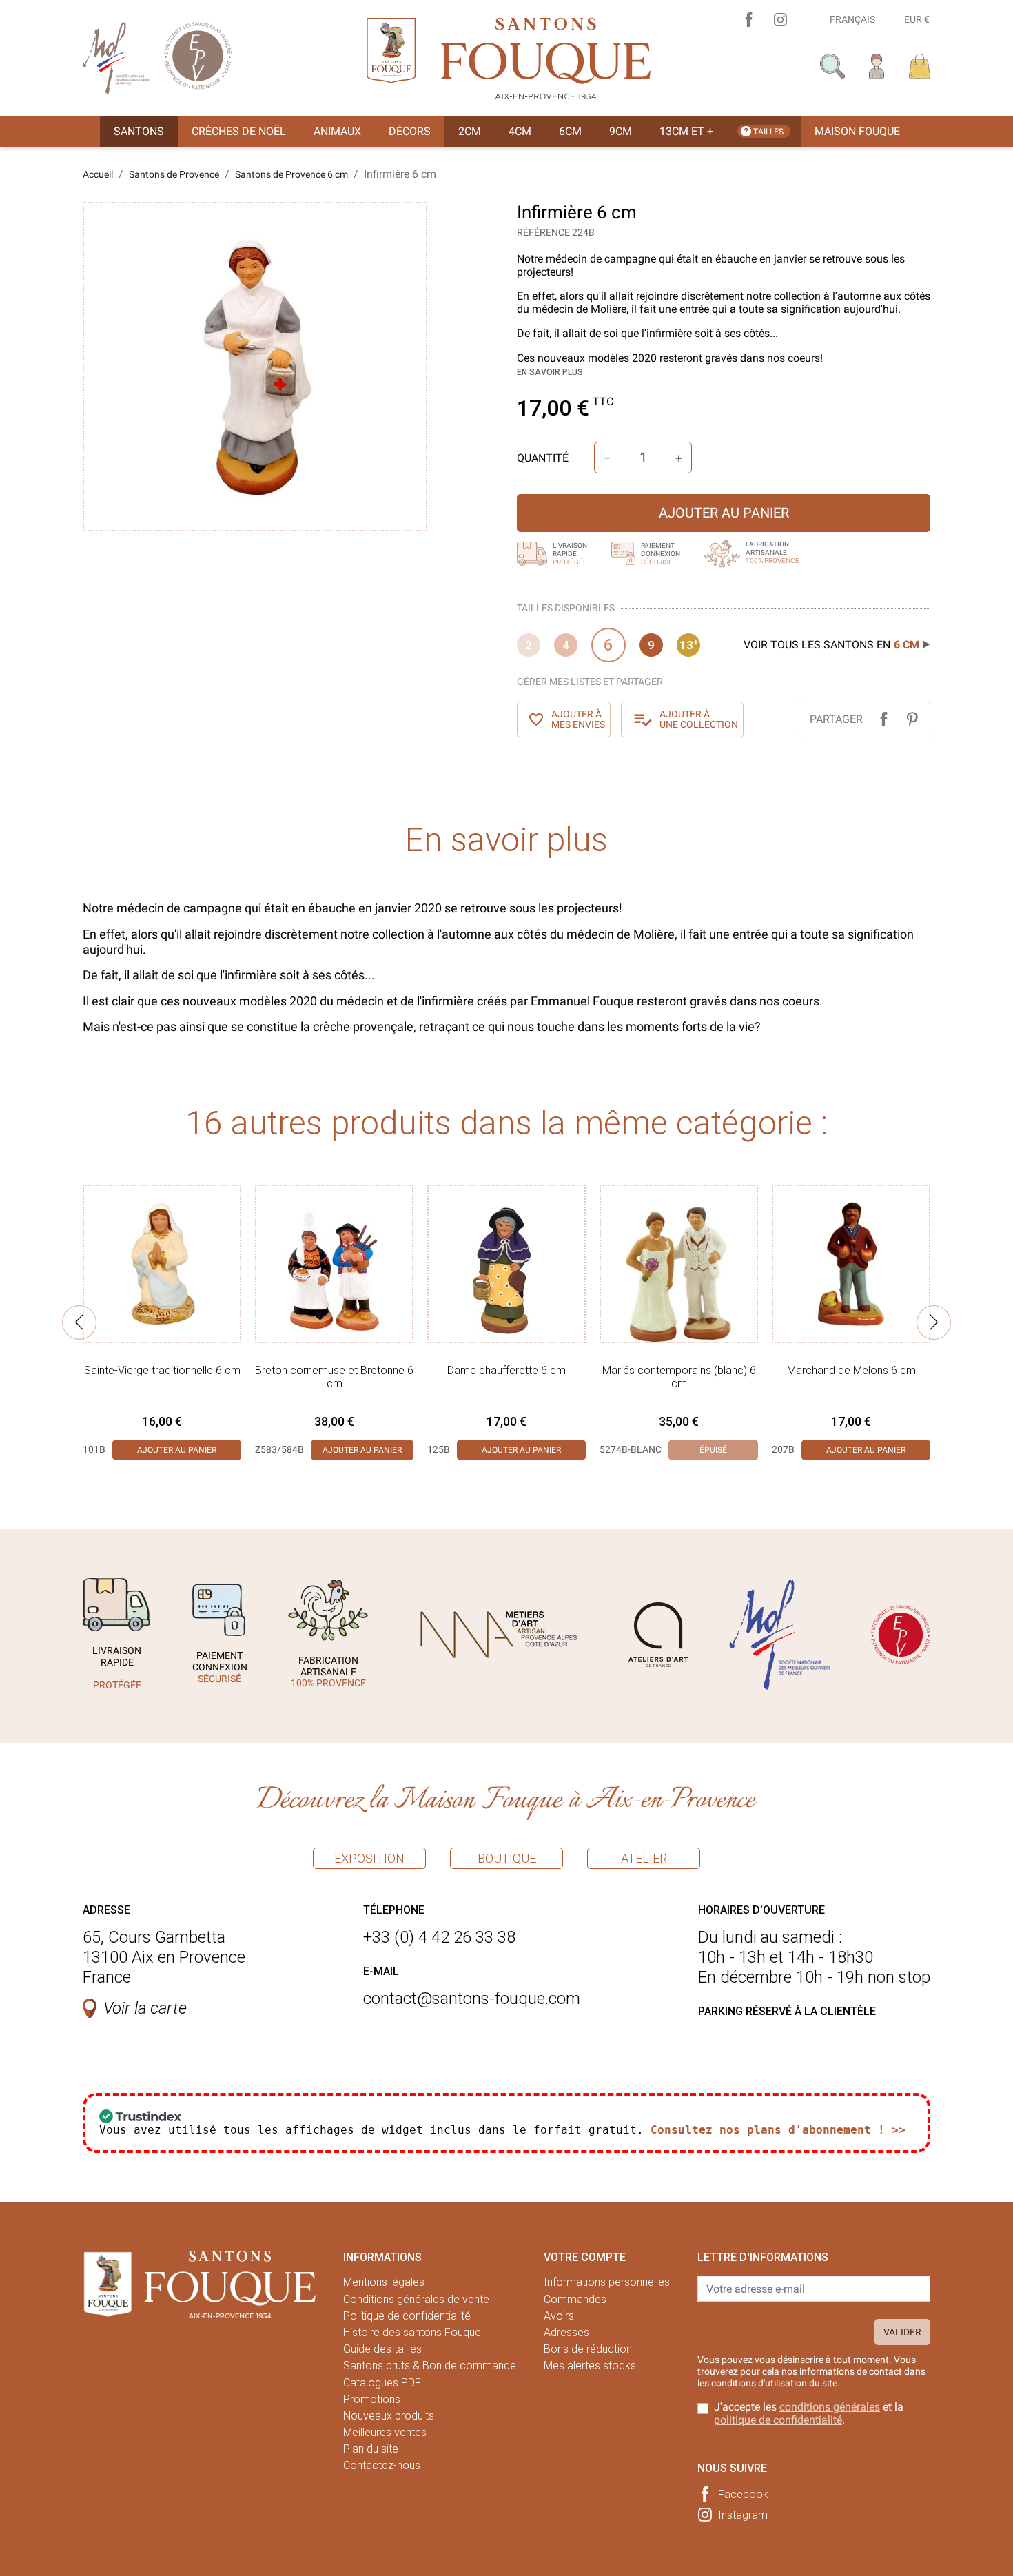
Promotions (372, 2399)
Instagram (743, 2515)
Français (852, 19)
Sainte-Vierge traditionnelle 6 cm (162, 1370)
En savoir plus (550, 372)
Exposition (369, 1858)
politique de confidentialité (778, 2420)
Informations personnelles (607, 2282)
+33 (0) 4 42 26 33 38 (439, 1937)
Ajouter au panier (724, 513)
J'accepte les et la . (809, 2413)
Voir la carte (145, 2008)
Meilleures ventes (385, 2432)
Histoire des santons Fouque (412, 2332)
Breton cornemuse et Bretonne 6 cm (334, 1377)
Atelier (644, 1858)
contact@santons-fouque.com (472, 1999)
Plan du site (371, 2449)
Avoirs (559, 2316)
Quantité (543, 458)
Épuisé (713, 1450)
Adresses (566, 2332)
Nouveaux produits (389, 2416)
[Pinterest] (912, 719)
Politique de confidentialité (407, 2316)
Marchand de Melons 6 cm (851, 1370)
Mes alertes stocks (590, 2365)
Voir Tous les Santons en (831, 645)
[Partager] (884, 719)
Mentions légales (384, 2282)
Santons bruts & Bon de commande (430, 2365)
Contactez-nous (382, 2465)
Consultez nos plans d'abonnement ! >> (778, 2130)
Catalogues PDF (382, 2383)
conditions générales (830, 2407)
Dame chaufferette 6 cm (506, 1370)
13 (689, 644)
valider (902, 2332)
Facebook (743, 2494)
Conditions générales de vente (416, 2299)
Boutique (507, 1858)
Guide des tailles (382, 2349)
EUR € (917, 19)
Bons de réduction (588, 2349)
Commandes (575, 2299)
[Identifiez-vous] (877, 65)
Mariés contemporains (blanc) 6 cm (679, 1377)
